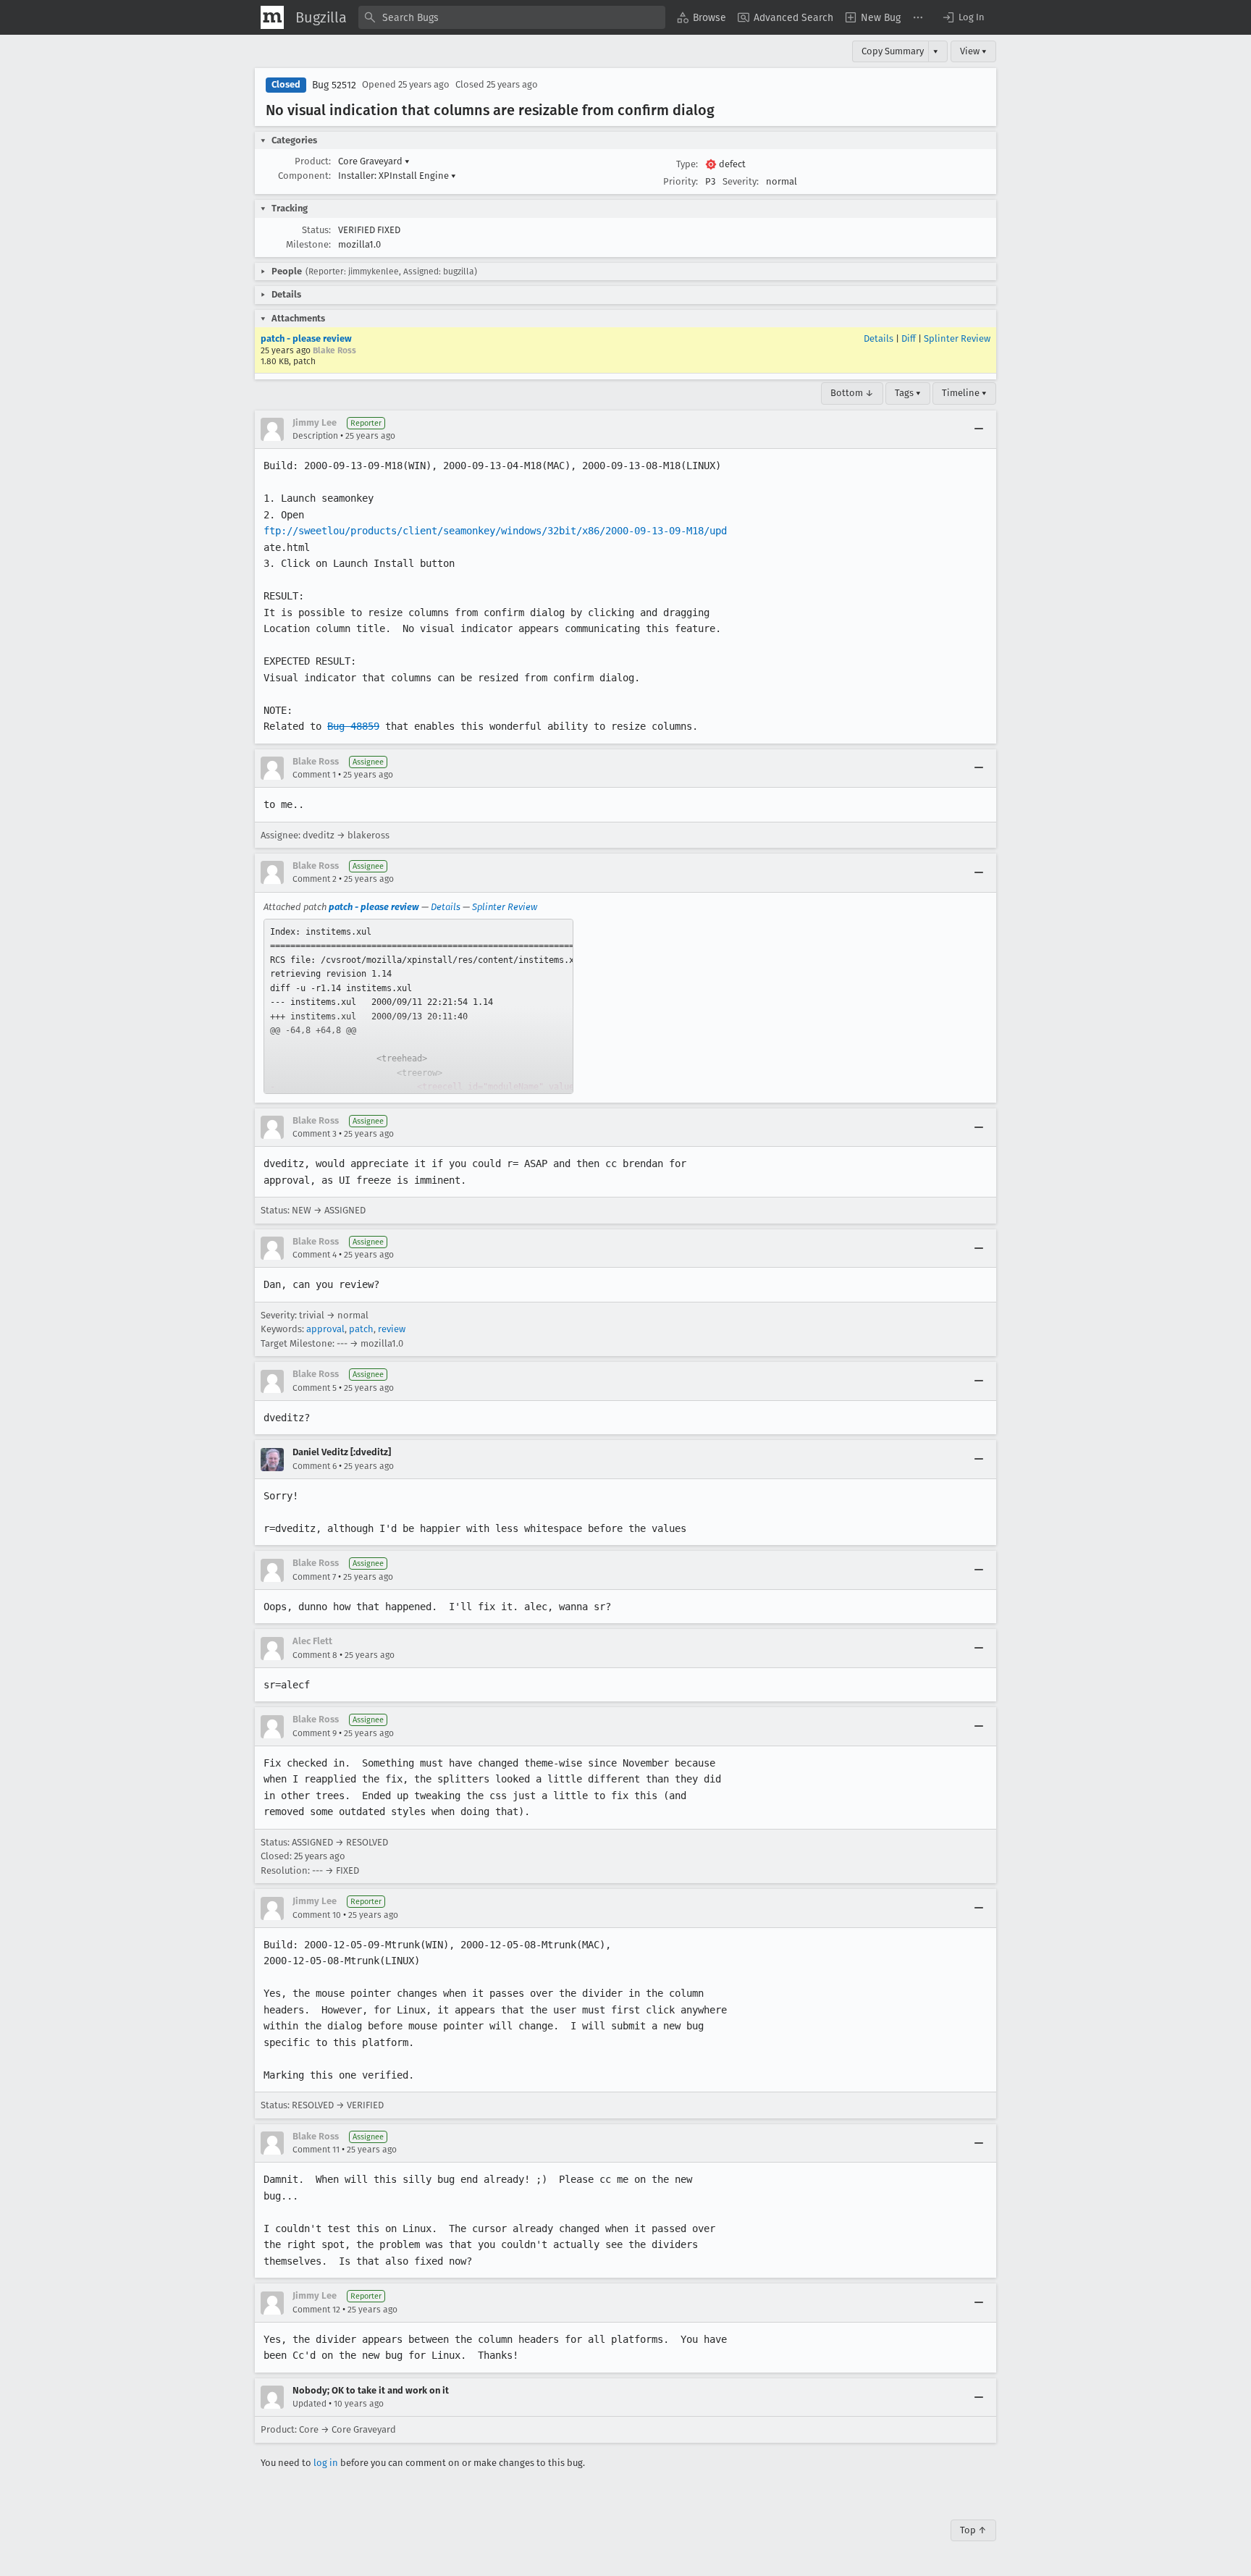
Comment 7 (314, 1577)
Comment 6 (315, 1466)
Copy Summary (893, 51)
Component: (304, 176)
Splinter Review (957, 338)
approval (325, 1329)
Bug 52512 (334, 85)
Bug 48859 (353, 726)
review (392, 1329)
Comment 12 (316, 2310)
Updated (309, 2404)
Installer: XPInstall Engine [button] (397, 176)
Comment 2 (315, 879)
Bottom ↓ (852, 393)
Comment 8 (315, 1655)
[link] (418, 1006)
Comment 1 (314, 775)
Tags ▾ (908, 393)
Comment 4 (315, 1255)
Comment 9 (315, 1733)
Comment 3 (315, 1134)
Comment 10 (317, 1915)
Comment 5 (315, 1388)
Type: (687, 164)
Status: (316, 230)
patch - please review (306, 338)
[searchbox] (512, 17)
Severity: (741, 181)
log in (326, 2463)
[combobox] (512, 17)
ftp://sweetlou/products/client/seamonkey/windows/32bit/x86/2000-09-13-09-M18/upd (495, 531)
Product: (313, 161)
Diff (909, 338)
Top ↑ (973, 2530)
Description (315, 436)
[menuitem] (702, 17)
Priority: (681, 181)
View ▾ (973, 51)
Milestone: (308, 244)
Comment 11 (316, 2150)
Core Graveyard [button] (374, 161)
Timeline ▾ (964, 393)
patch (361, 1329)
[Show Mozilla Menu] (272, 17)
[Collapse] (979, 429)
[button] (963, 17)
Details (879, 338)
